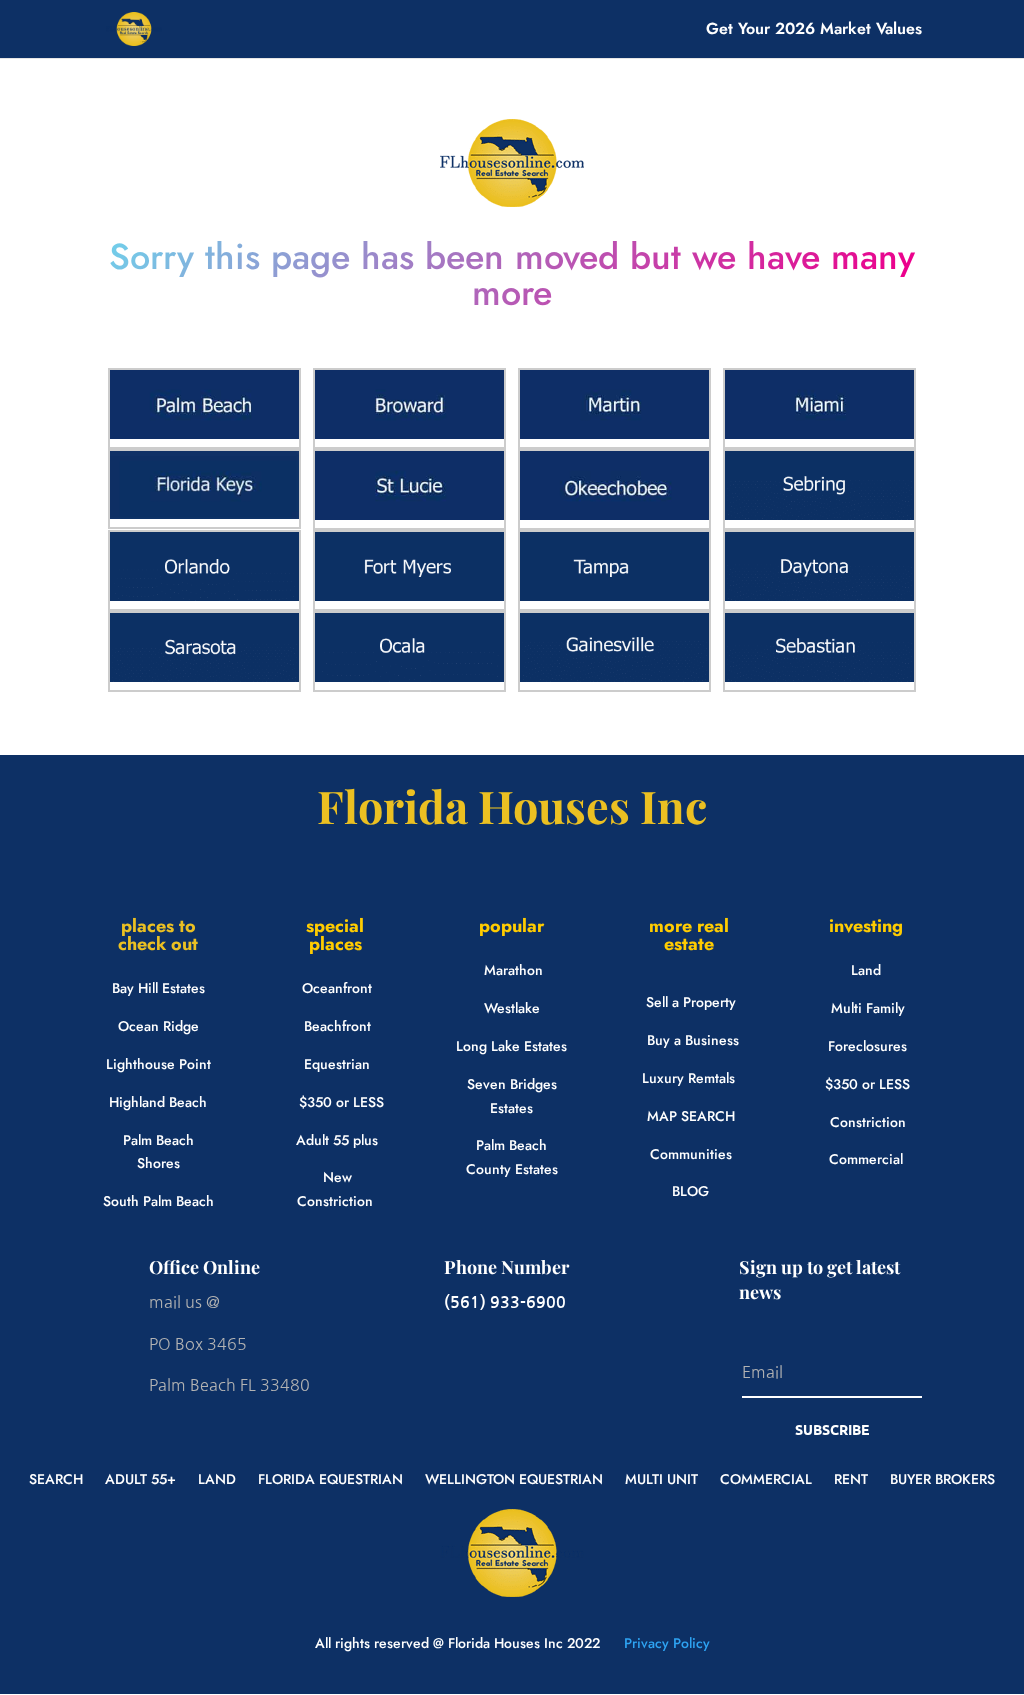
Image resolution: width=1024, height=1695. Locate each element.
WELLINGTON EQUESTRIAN (514, 1477)
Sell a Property (691, 1002)
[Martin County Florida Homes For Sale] (614, 434)
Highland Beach (158, 1102)
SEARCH (56, 1477)
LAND (217, 1477)
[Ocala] (409, 677)
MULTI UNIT (661, 1477)
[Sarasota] (204, 677)
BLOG (690, 1191)
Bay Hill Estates (158, 988)
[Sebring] (819, 515)
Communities (691, 1154)
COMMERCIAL (766, 1477)
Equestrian (337, 1064)
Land (866, 970)
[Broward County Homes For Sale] (409, 434)
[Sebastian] (819, 677)
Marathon (513, 970)
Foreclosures (867, 1046)
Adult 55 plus (337, 1140)
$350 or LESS (341, 1102)
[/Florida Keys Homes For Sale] (204, 514)
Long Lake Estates (511, 1046)
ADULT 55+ (140, 1477)
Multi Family (868, 1008)
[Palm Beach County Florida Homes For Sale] (204, 434)
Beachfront (337, 1026)
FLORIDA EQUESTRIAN (330, 1477)
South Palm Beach (158, 1201)
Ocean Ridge (158, 1026)
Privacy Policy (665, 1643)
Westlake (512, 1008)
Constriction (868, 1122)
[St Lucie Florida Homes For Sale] (409, 515)
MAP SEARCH (691, 1116)
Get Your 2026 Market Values (814, 31)
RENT (851, 1477)
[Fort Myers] (409, 596)
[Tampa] (614, 596)
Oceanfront (337, 988)
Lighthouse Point (158, 1064)
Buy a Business (693, 1040)
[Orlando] (204, 596)
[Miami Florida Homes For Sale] (819, 434)
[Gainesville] (614, 677)
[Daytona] (819, 596)
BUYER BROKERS (942, 1477)
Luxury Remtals (688, 1078)
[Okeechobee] (614, 515)
